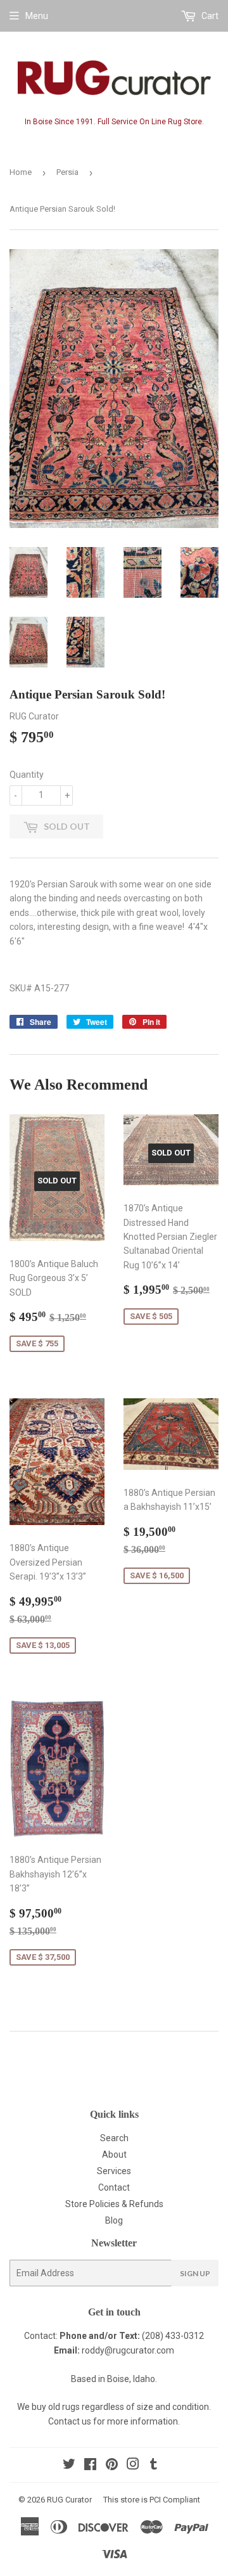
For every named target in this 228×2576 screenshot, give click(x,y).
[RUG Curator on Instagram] (133, 2466)
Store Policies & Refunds (114, 2204)
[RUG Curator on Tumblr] (154, 2466)
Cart (209, 16)
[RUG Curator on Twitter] (69, 2466)
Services (114, 2171)
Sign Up (195, 2273)
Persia (67, 172)
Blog (114, 2220)
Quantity (27, 775)
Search (114, 2138)
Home (21, 172)
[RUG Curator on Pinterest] (112, 2466)
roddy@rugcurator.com (128, 2350)
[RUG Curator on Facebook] (90, 2466)
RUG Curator (69, 2500)
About (114, 2154)
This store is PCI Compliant (152, 2500)
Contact (114, 2187)
